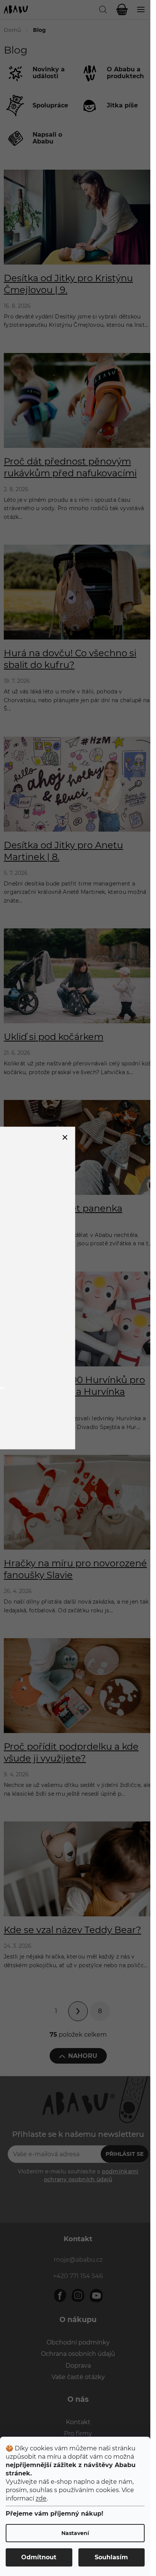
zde (41, 2498)
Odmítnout (39, 2557)
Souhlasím (111, 2557)
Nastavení (75, 2533)
